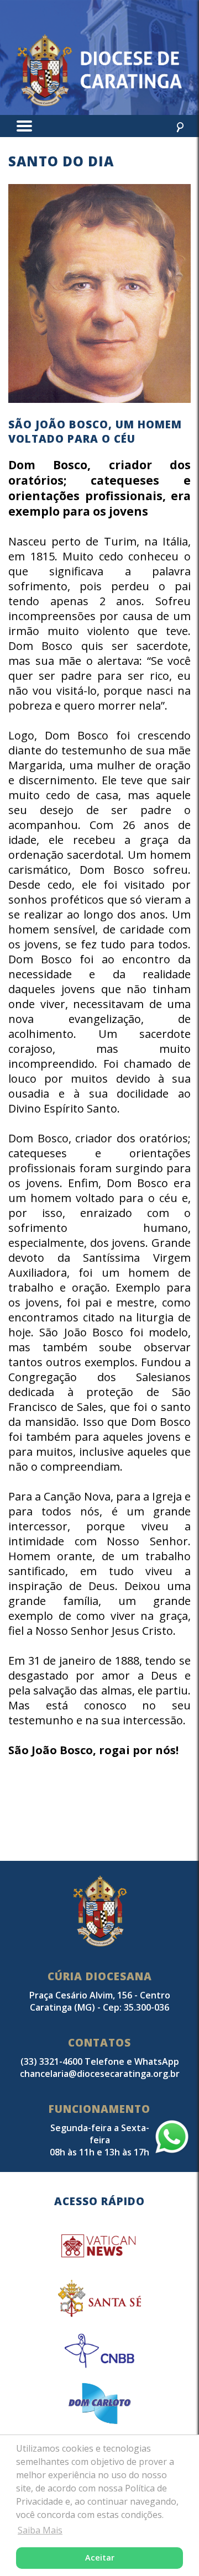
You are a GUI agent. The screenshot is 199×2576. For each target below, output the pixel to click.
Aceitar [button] (100, 2557)
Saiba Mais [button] (40, 2530)
